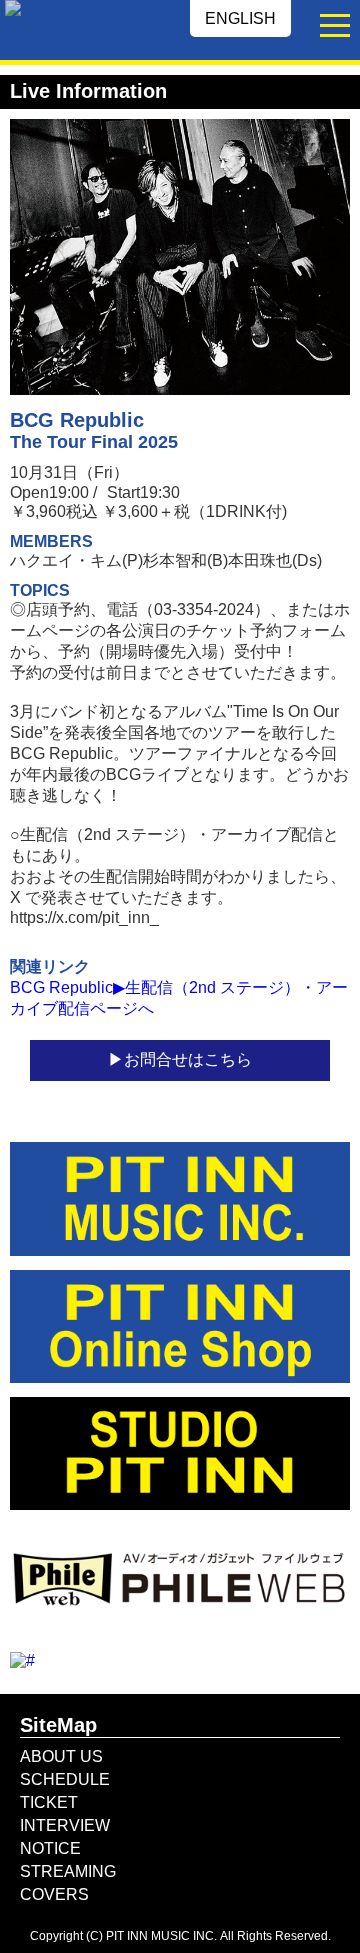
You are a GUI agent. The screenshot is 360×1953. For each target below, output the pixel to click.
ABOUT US (61, 1756)
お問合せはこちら (188, 1059)
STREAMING (68, 1871)
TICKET (49, 1802)
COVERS (54, 1894)
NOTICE (50, 1848)
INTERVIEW (65, 1825)
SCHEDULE (65, 1779)
